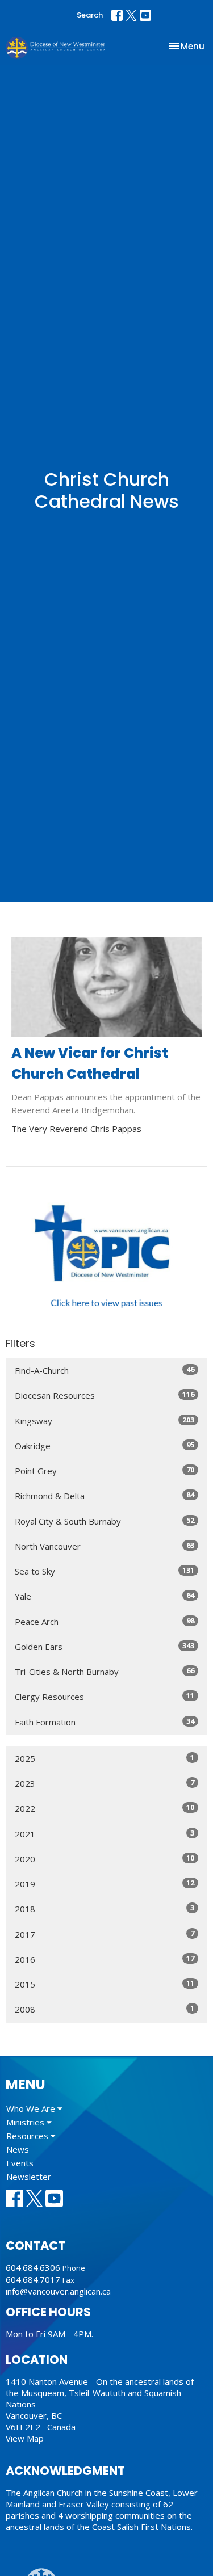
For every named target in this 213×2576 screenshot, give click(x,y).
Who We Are (32, 2108)
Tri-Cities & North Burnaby (105, 1671)
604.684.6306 (33, 2267)
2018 (105, 1908)
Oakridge (105, 1445)
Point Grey (105, 1470)
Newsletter (29, 2177)
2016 (105, 1959)
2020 (105, 1859)
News (18, 2149)
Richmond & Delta (105, 1495)
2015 (105, 1984)
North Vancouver (105, 1546)
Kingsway (105, 1420)
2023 (105, 1783)
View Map (25, 2438)
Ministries (26, 2122)
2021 (105, 1834)
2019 (105, 1883)
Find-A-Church (105, 1370)
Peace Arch (105, 1621)
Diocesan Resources (105, 1395)
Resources (28, 2136)
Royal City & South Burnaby (105, 1521)
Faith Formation (105, 1722)
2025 (105, 1758)
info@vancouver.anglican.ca (58, 2291)
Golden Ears (105, 1646)
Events (20, 2163)
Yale (105, 1596)
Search (90, 15)
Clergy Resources (105, 1696)
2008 (105, 2009)
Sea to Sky (105, 1571)
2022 (105, 1808)
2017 (105, 1934)
